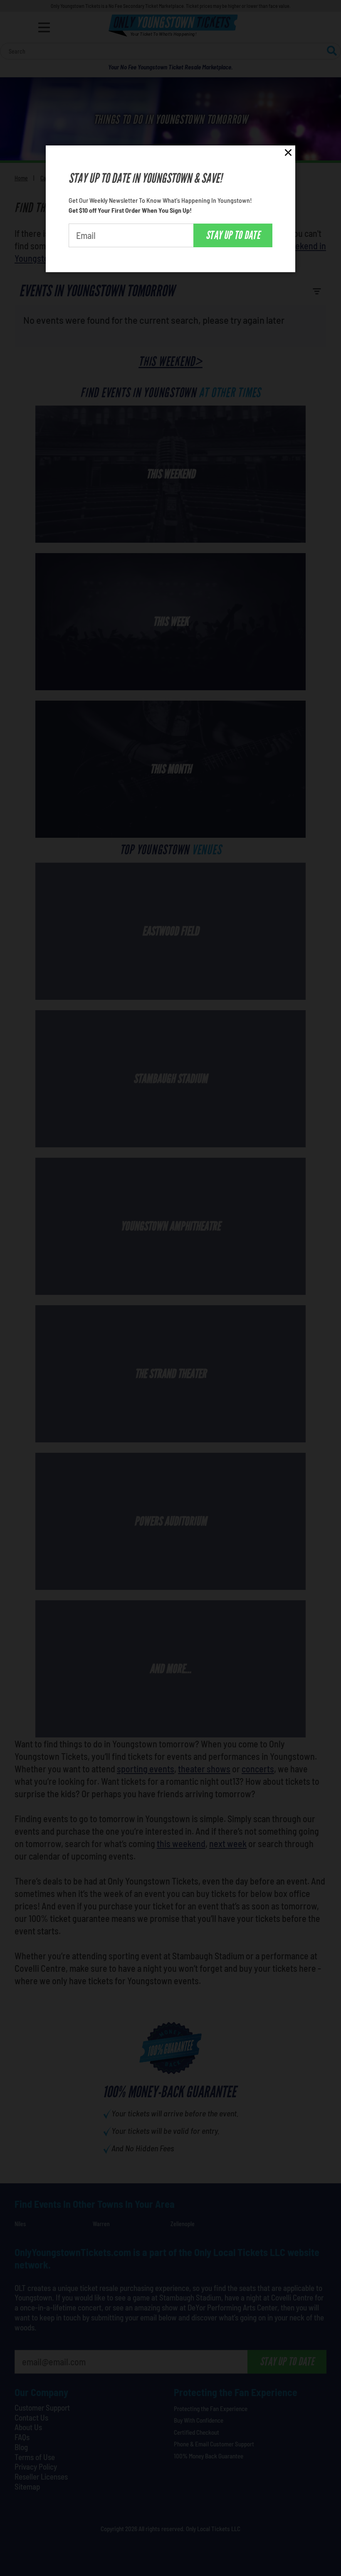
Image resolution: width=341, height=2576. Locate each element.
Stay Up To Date (233, 235)
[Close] (288, 154)
